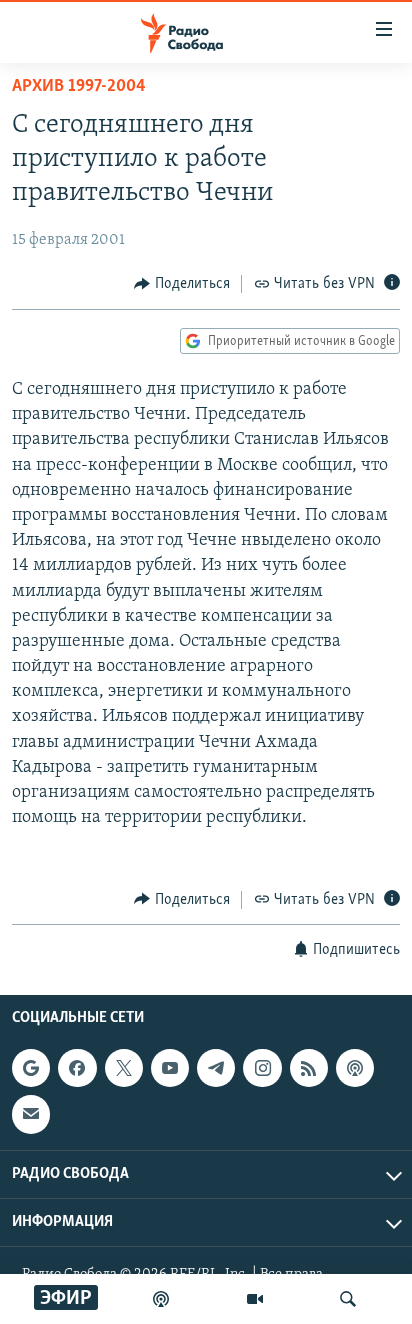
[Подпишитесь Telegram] (216, 1068)
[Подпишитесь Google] (31, 1068)
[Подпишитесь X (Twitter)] (124, 1068)
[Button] (182, 284)
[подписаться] (31, 1114)
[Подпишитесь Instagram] (262, 1068)
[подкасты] (161, 1299)
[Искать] (348, 1299)
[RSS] (309, 1068)
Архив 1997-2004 (79, 87)
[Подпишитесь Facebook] (77, 1068)
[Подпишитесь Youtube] (170, 1068)
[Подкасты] (355, 1068)
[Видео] (255, 1299)
